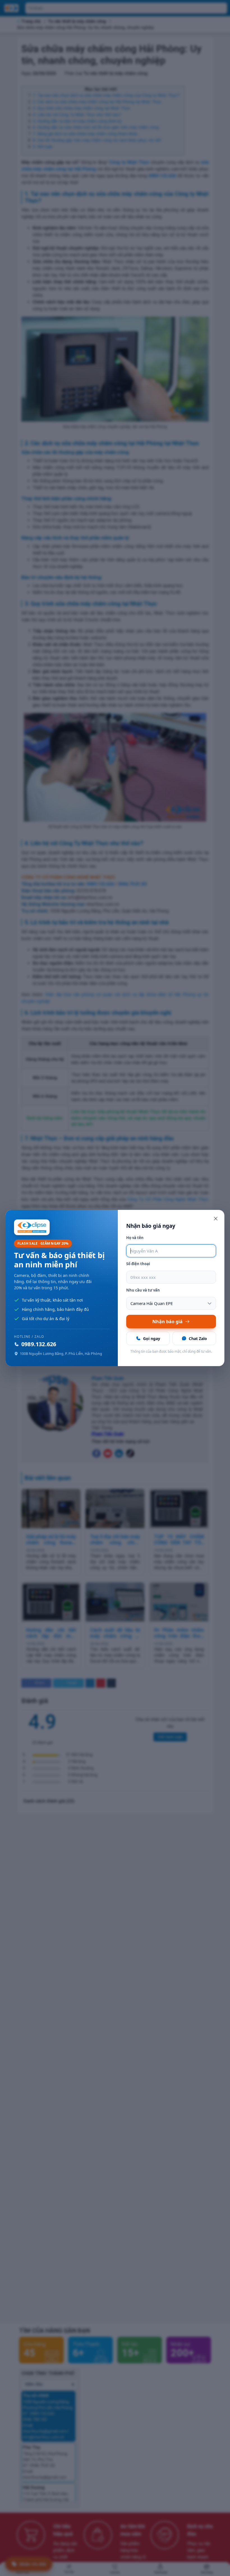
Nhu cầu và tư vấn (143, 1290)
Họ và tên (135, 1238)
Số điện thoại (138, 1264)
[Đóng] (216, 1219)
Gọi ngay (152, 1338)
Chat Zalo (198, 1338)
